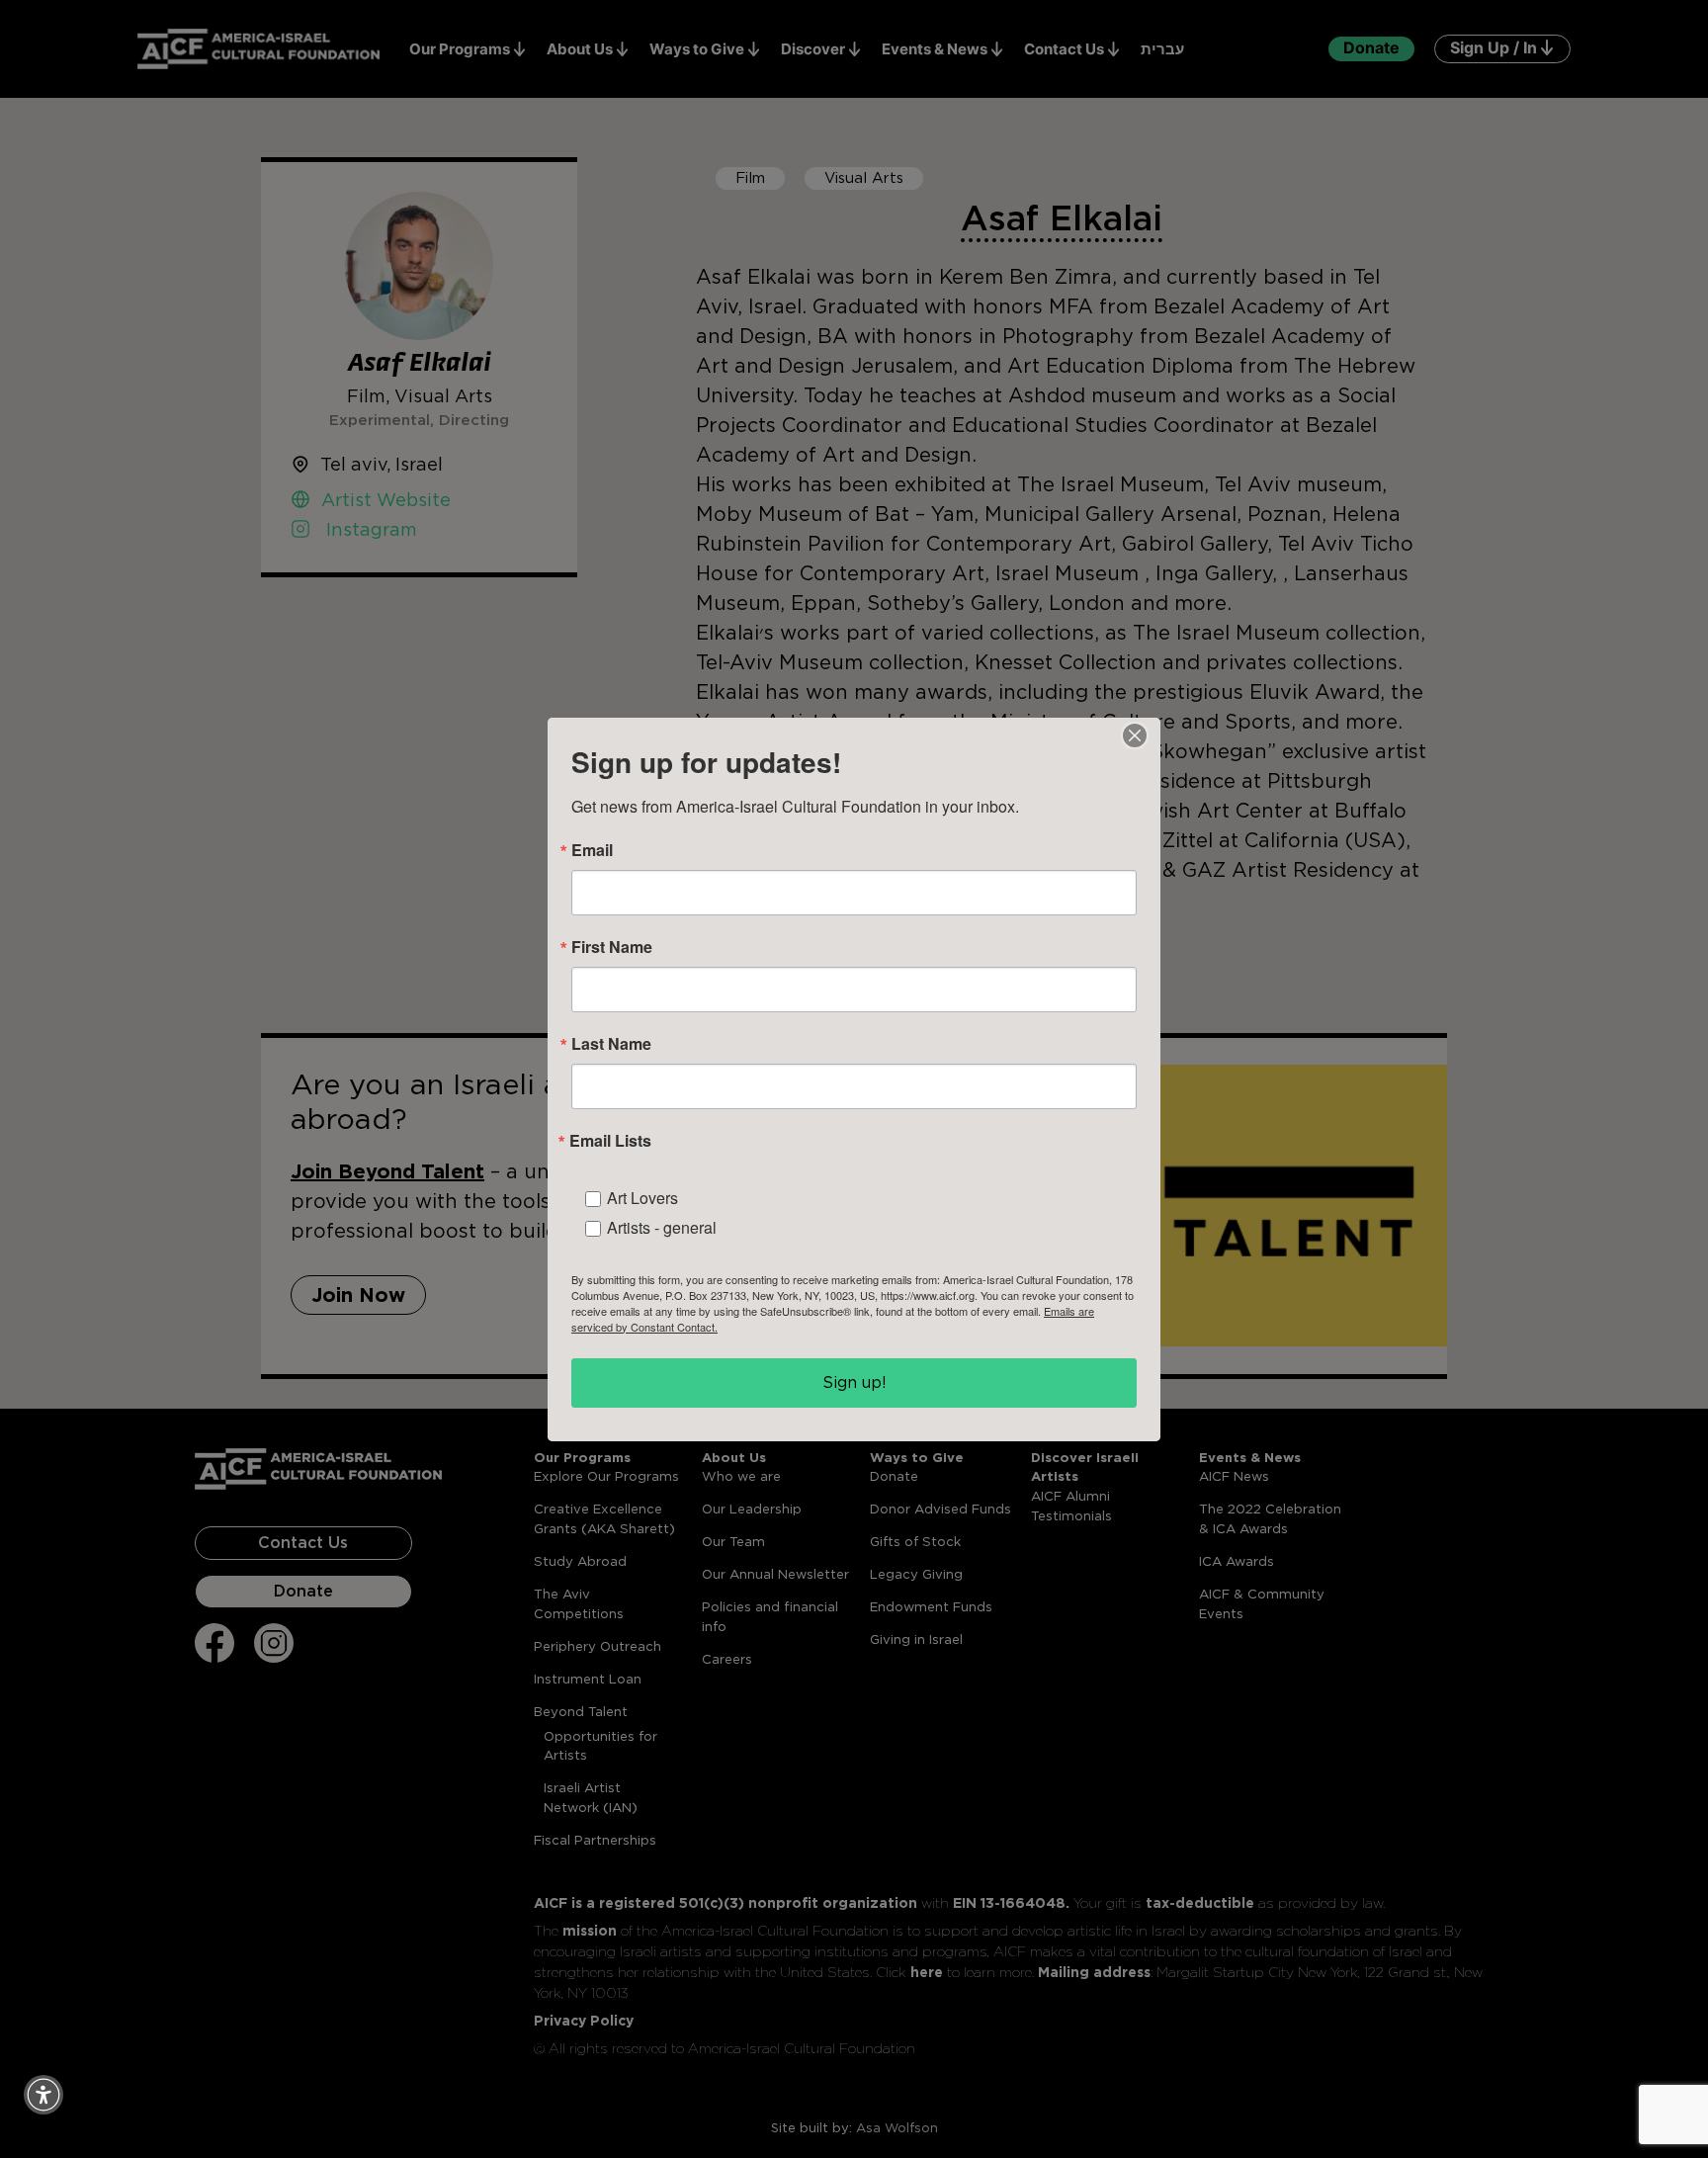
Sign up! (854, 1382)
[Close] (1135, 735)
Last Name (611, 1044)
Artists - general (662, 1227)
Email (592, 850)
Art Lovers (642, 1198)
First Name (612, 947)
